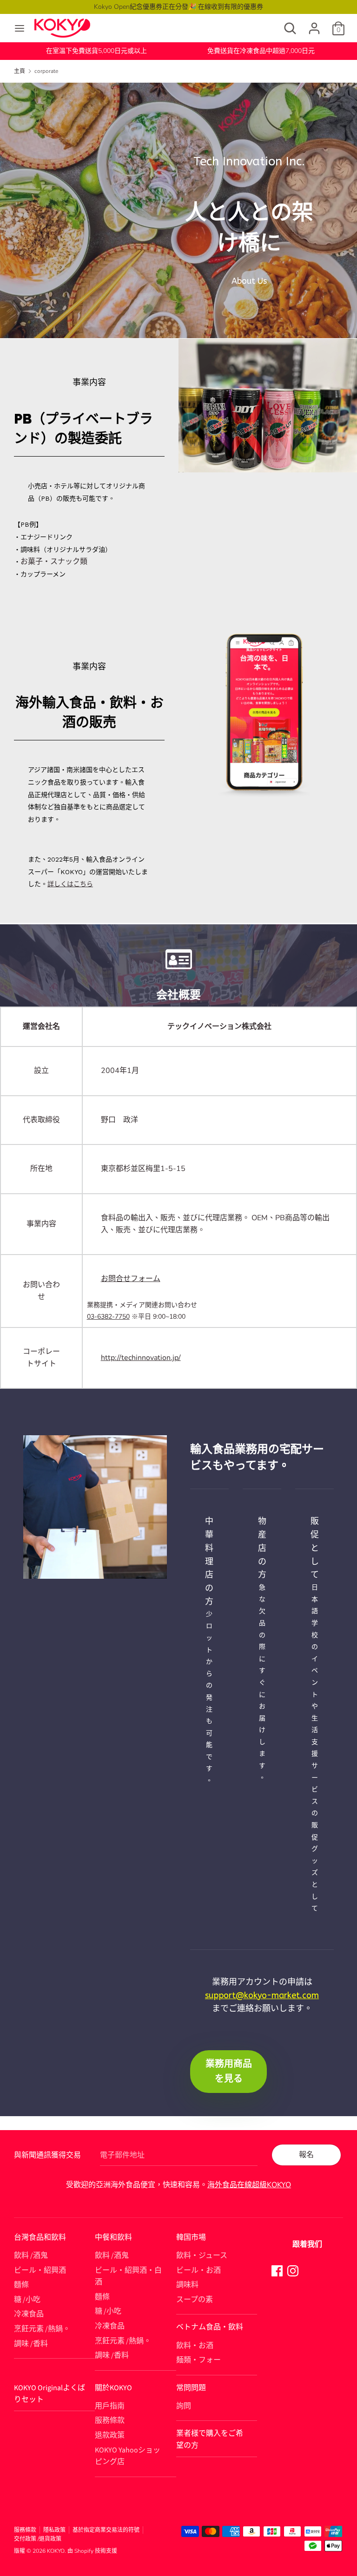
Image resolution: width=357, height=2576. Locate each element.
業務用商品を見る (229, 2071)
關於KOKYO (113, 2388)
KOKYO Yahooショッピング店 (128, 2456)
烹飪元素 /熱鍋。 (42, 2329)
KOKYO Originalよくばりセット (50, 2394)
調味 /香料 (31, 2344)
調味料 (187, 2285)
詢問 (184, 2406)
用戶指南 (110, 2406)
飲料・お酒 (195, 2346)
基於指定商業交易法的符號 (106, 2530)
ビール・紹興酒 (40, 2270)
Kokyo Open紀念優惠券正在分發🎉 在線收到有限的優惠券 (178, 7)
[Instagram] (293, 2270)
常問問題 (191, 2388)
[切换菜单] (20, 28)
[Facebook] (277, 2270)
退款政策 (110, 2435)
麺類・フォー (198, 2360)
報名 (306, 2155)
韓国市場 (191, 2237)
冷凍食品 (29, 2314)
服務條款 (110, 2420)
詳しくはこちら (70, 884)
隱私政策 (54, 2530)
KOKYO (56, 2551)
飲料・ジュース (202, 2256)
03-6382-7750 (108, 1317)
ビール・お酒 (198, 2270)
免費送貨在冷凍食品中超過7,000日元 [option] (261, 51)
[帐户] (314, 25)
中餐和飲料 (113, 2237)
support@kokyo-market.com (262, 1995)
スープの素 (195, 2300)
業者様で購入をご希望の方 (210, 2439)
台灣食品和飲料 (40, 2237)
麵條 (21, 2285)
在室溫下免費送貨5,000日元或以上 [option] (96, 51)
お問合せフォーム (131, 1279)
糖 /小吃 (27, 2300)
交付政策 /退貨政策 (38, 2539)
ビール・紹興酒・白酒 (128, 2276)
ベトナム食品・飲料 (210, 2327)
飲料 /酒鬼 (31, 2256)
